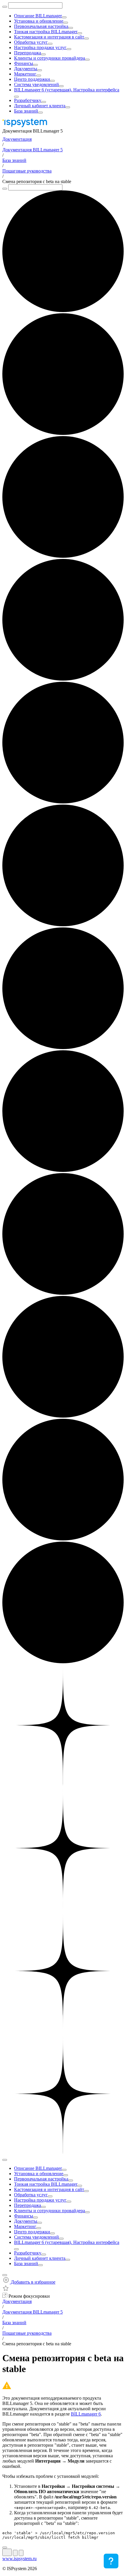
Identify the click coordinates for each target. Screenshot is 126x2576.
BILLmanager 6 (86, 2414)
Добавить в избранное (33, 2282)
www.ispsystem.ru (19, 2559)
